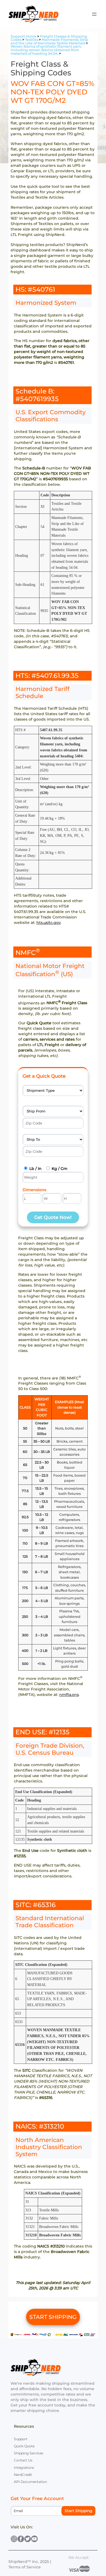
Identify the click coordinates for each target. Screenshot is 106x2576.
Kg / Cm (60, 1169)
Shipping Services (29, 2453)
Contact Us (23, 2460)
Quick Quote (24, 2446)
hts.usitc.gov (49, 923)
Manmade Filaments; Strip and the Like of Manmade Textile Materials (49, 41)
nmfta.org (69, 1695)
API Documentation (30, 2482)
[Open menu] (94, 14)
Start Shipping (79, 2511)
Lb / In (35, 1169)
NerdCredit (23, 2475)
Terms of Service (25, 2567)
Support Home (24, 36)
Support (21, 2439)
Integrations (24, 2468)
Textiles (32, 40)
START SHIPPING (53, 2317)
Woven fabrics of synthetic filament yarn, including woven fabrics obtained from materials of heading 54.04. (46, 50)
